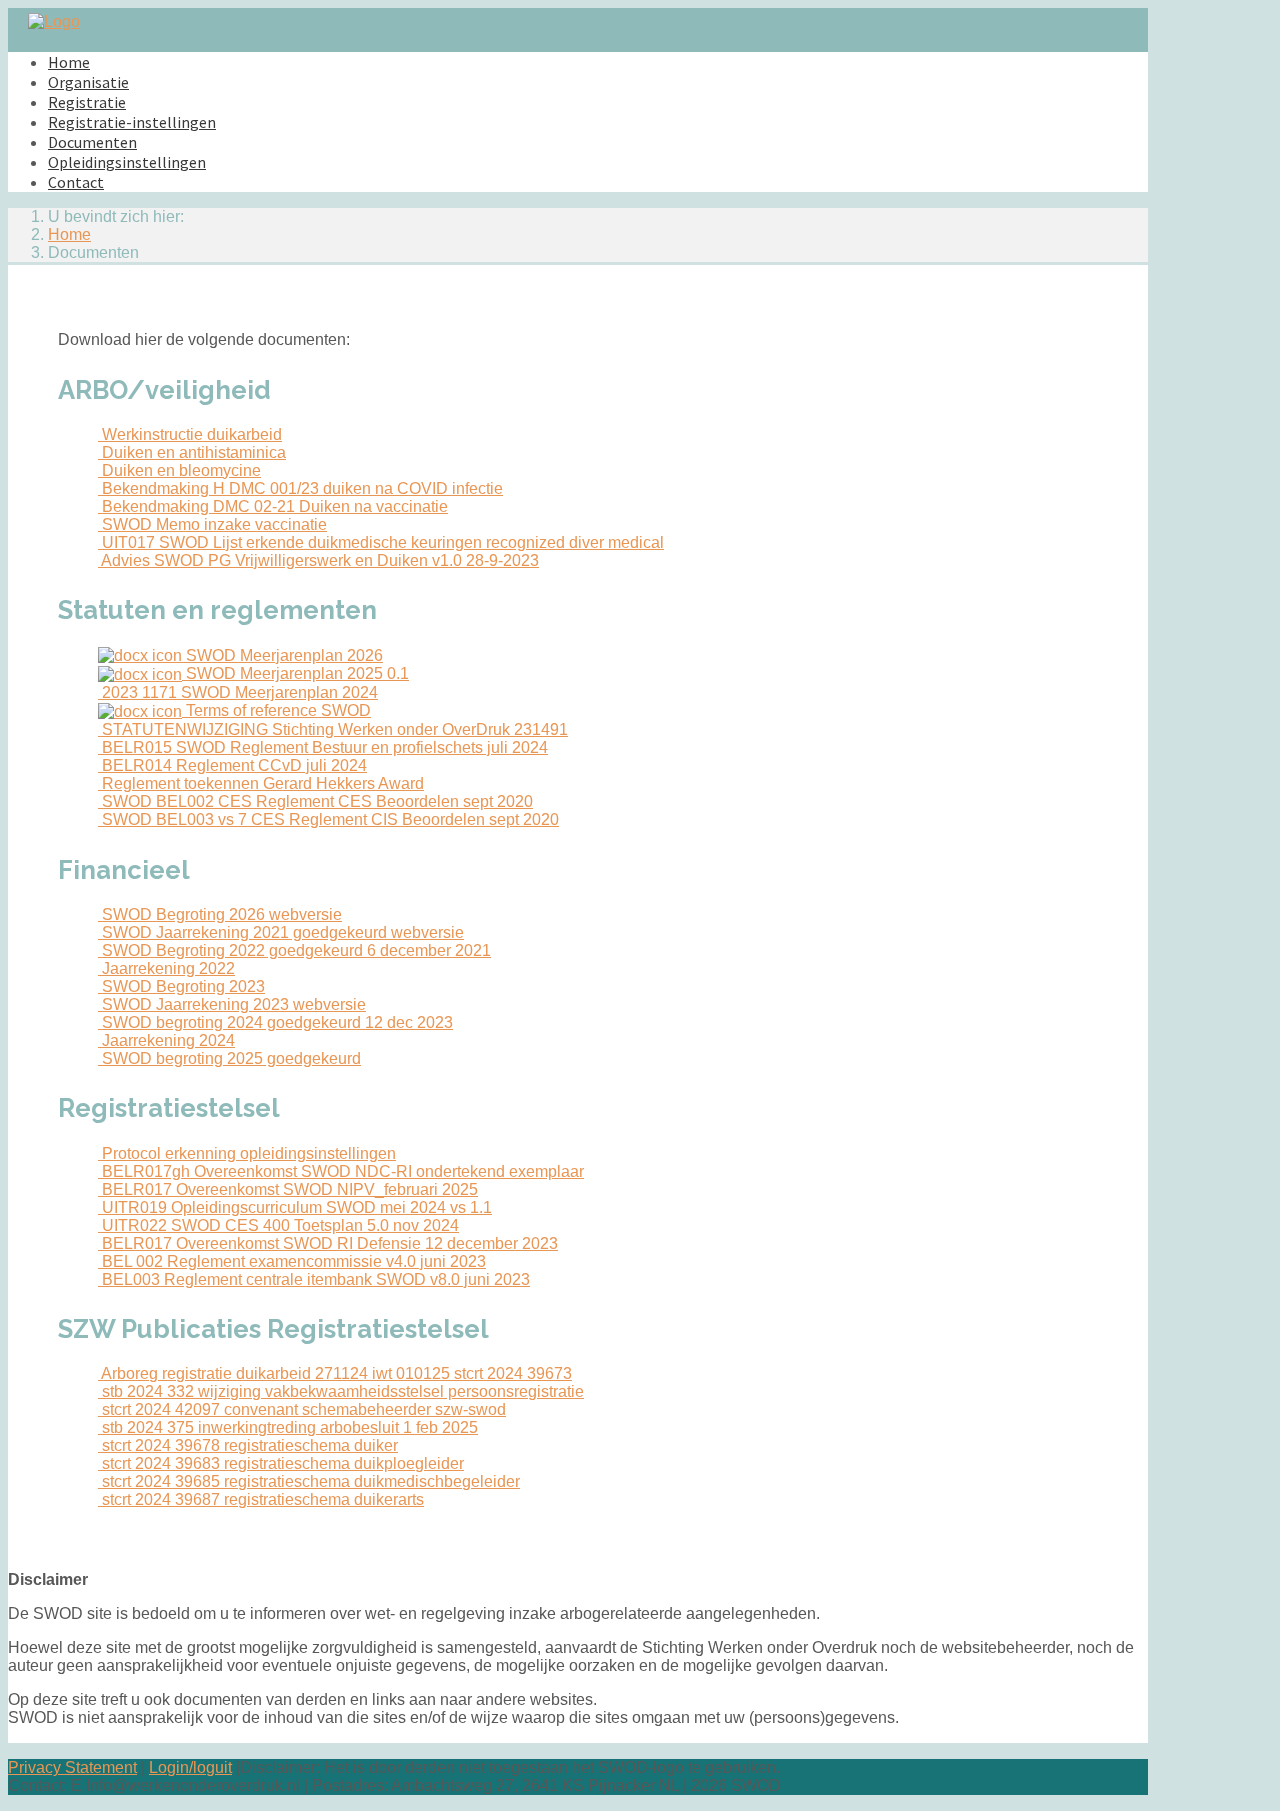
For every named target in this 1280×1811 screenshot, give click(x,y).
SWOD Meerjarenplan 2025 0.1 (295, 673)
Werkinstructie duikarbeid (190, 434)
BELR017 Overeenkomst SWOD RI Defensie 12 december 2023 (328, 1243)
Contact (76, 182)
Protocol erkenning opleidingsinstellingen (247, 1153)
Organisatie (88, 82)
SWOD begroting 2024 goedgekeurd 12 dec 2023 (275, 1022)
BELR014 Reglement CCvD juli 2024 (232, 765)
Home (69, 62)
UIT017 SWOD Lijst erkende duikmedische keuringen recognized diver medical (381, 542)
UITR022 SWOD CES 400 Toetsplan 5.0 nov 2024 (278, 1225)
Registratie (87, 102)
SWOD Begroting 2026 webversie (220, 914)
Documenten (92, 142)
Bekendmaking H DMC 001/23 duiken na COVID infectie (300, 488)
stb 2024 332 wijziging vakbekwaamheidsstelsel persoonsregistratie (341, 1391)
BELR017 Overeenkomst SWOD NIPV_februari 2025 (288, 1189)
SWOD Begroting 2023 (181, 986)
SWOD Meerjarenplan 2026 (282, 655)
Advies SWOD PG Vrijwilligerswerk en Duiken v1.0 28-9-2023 (318, 560)
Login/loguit (190, 1767)
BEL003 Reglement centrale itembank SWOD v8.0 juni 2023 (314, 1279)
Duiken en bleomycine (179, 470)
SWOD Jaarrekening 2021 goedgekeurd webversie (281, 932)
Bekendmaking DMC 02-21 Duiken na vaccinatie (273, 506)
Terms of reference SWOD (276, 710)
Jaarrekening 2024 (166, 1040)
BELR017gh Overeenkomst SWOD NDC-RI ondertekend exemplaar (341, 1171)
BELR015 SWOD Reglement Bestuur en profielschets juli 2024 (323, 747)
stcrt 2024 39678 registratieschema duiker (248, 1445)
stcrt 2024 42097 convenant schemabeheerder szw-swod (302, 1409)
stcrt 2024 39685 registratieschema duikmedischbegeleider (309, 1481)
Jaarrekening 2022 (166, 968)
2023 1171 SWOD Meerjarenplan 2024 (238, 692)
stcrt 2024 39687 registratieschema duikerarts (261, 1499)
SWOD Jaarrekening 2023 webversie (232, 1004)
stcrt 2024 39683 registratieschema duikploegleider (281, 1463)
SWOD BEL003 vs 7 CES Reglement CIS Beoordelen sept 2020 (328, 819)
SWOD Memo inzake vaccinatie (212, 524)
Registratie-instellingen (132, 122)
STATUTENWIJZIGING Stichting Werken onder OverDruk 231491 (333, 729)
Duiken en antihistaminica (192, 452)
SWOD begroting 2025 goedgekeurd (229, 1058)
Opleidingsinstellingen (127, 162)
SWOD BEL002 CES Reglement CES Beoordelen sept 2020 (315, 801)
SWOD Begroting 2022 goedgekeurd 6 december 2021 (294, 950)
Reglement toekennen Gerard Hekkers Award (261, 783)
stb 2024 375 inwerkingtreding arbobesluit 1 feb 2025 (288, 1427)
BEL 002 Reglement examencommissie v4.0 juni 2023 (292, 1261)
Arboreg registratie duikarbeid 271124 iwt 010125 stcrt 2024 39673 (335, 1373)
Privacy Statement (72, 1767)
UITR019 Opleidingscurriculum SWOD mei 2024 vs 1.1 (295, 1207)
